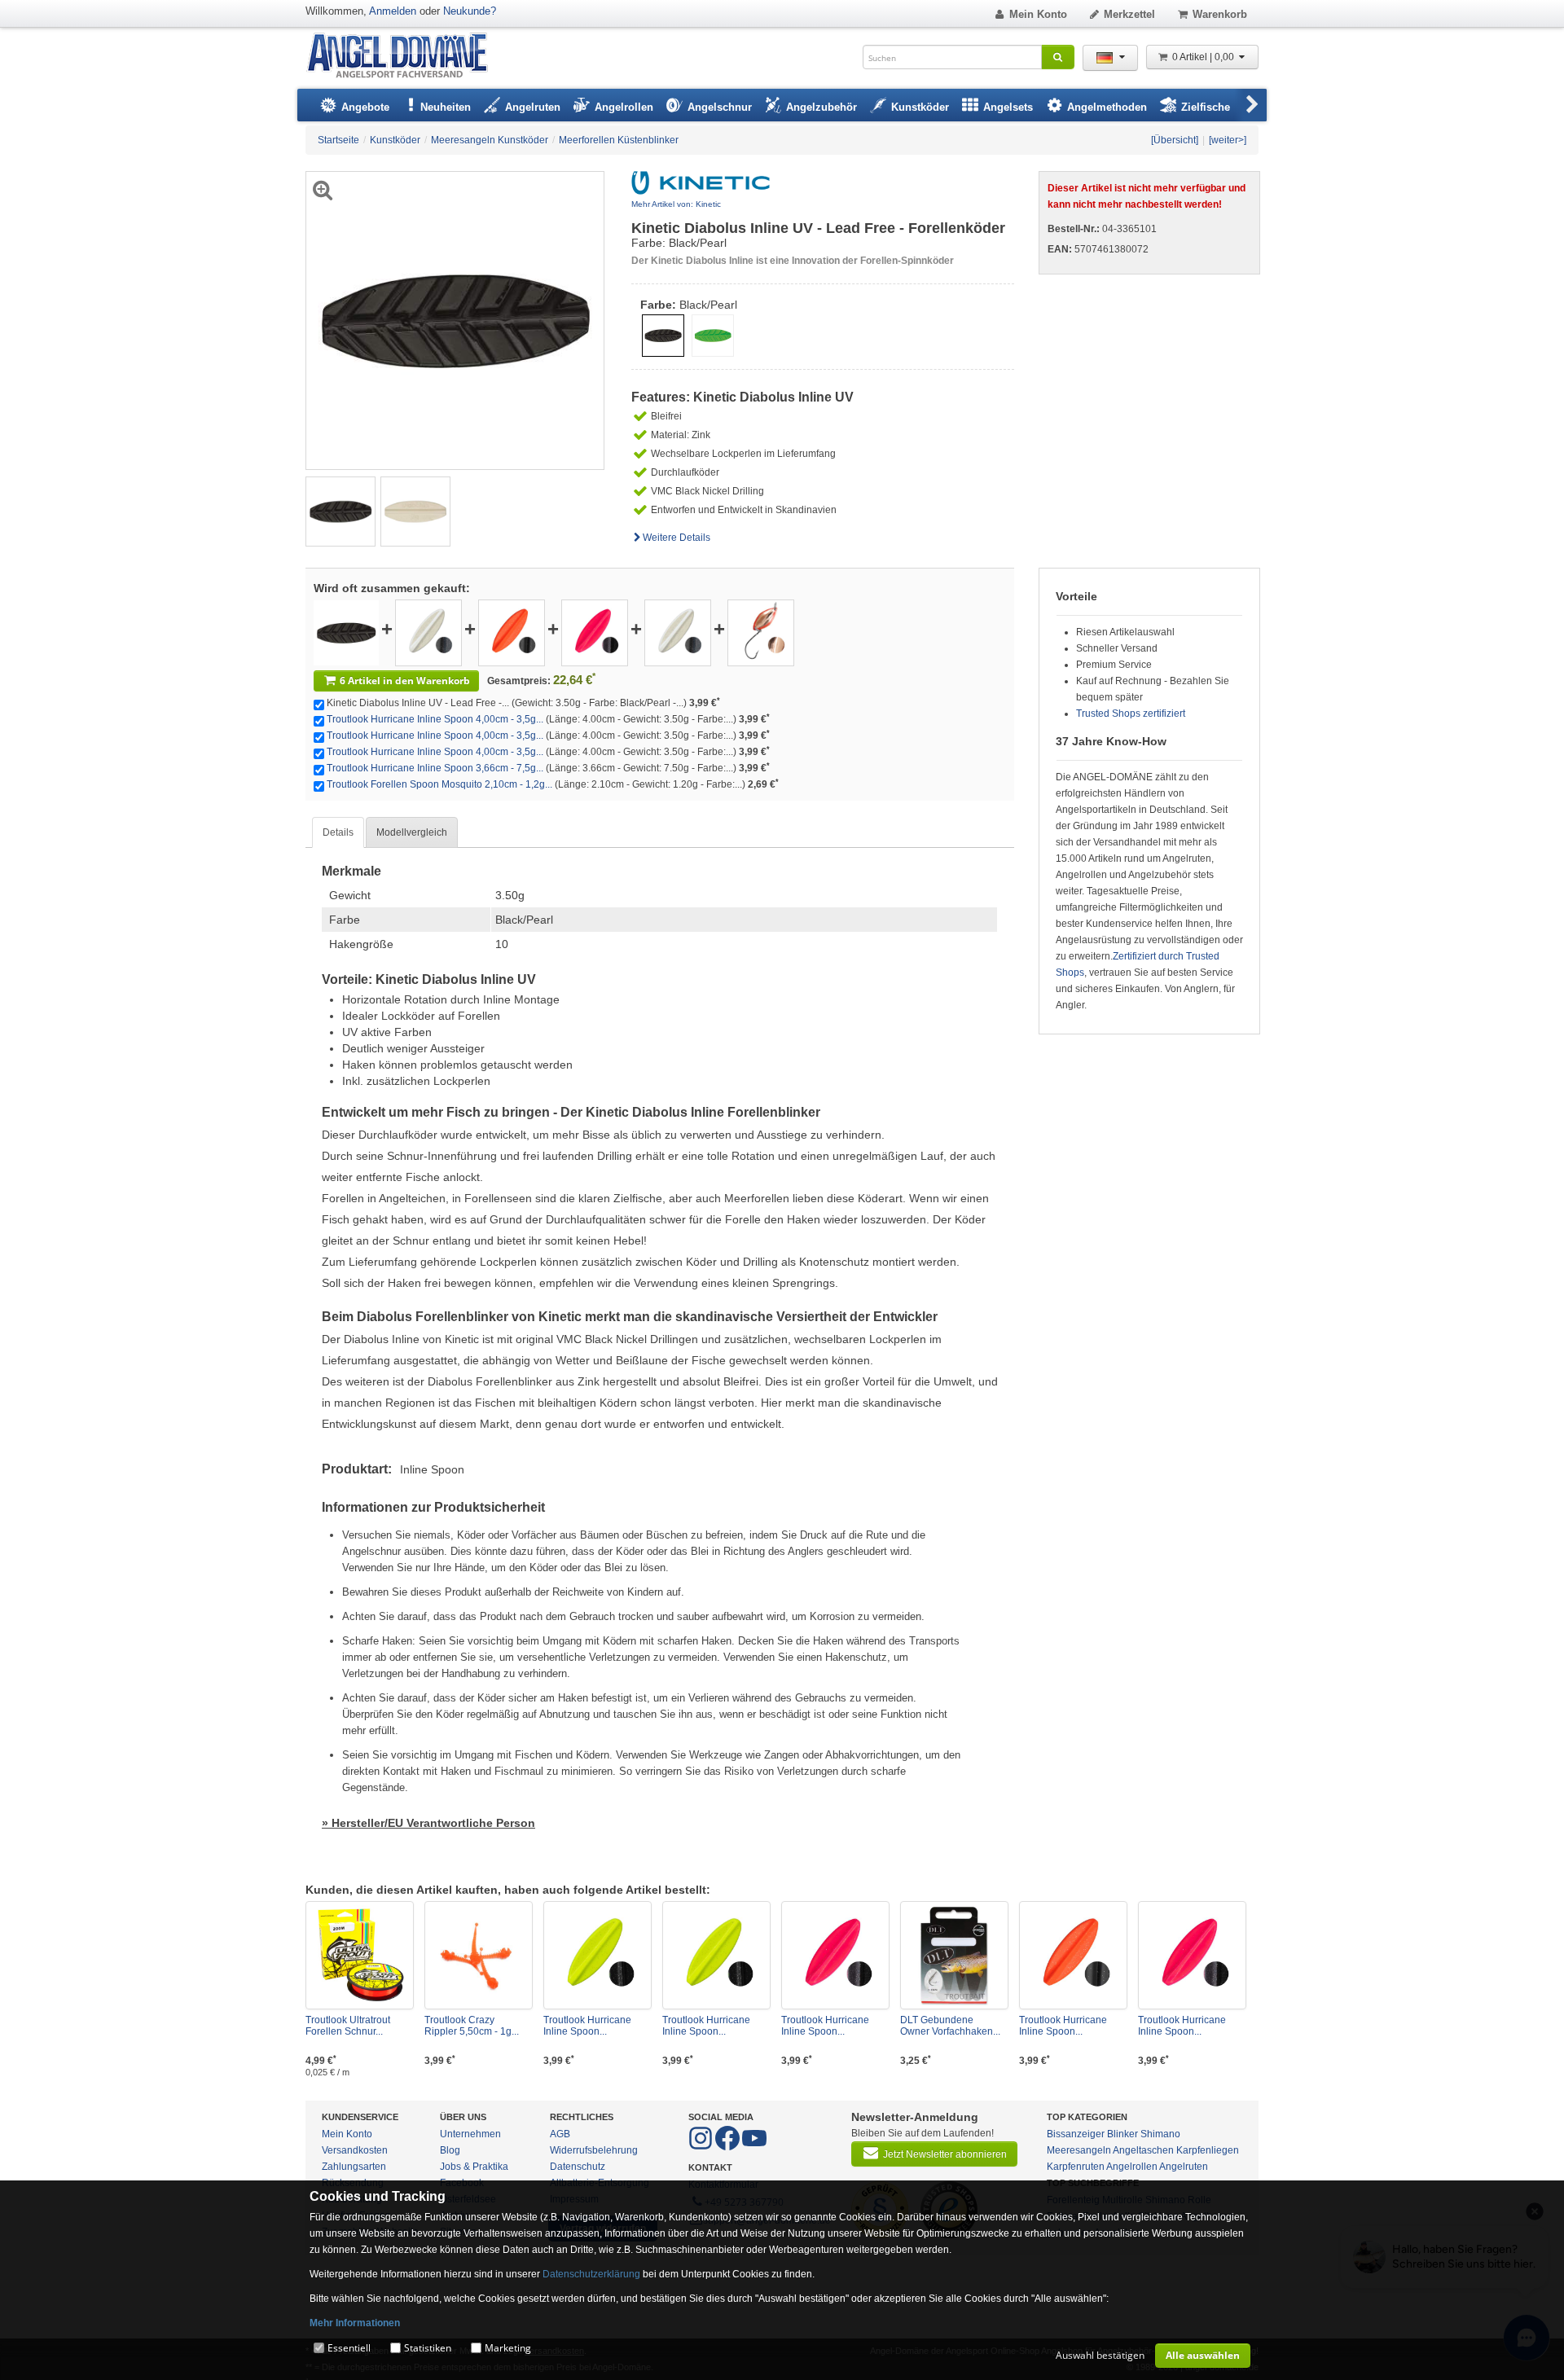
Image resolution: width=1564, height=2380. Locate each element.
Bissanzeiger (1076, 2134)
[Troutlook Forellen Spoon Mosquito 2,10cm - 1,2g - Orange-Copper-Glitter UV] (761, 632)
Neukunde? (470, 11)
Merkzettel (1129, 14)
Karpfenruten (1076, 2167)
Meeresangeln (1079, 2150)
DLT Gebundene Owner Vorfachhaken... (950, 2026)
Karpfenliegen (1208, 2150)
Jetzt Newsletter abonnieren (945, 2154)
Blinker (1122, 2134)
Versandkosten (355, 2150)
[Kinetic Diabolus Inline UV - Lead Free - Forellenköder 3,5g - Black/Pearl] (340, 511)
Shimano (1160, 2134)
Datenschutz (578, 2167)
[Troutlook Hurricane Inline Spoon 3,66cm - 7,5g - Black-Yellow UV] (716, 1955)
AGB (560, 2134)
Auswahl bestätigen (1100, 2355)
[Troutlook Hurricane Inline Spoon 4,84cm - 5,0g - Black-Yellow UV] (597, 1955)
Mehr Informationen (355, 2323)
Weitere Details (677, 538)
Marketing (508, 2348)
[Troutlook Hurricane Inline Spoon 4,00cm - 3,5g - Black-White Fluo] (428, 632)
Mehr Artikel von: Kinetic (676, 204)
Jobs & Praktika (474, 2167)
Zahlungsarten (354, 2167)
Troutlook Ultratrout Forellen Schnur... (348, 2026)
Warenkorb (1220, 14)
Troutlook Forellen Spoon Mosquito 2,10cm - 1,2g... (439, 784)
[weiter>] (1228, 140)
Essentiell (349, 2348)
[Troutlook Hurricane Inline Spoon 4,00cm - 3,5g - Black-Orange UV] (512, 632)
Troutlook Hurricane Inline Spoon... (587, 2026)
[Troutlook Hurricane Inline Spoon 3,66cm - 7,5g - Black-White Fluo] (678, 632)
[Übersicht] (1175, 140)
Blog (450, 2150)
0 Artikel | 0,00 (1204, 57)
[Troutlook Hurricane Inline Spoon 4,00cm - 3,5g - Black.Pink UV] (595, 632)
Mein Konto (1038, 14)
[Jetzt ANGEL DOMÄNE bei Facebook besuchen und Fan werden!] (702, 2147)
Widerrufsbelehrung (594, 2150)
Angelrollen (1132, 2167)
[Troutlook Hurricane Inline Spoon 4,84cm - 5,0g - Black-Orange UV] (1073, 1955)
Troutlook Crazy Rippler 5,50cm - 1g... (472, 2026)
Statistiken (428, 2348)
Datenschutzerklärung (591, 2274)
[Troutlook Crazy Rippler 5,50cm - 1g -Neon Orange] (479, 1955)
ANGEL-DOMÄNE (405, 57)
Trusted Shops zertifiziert (1131, 714)
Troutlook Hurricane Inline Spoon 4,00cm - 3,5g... (435, 719)
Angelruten (1184, 2167)
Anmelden (393, 11)
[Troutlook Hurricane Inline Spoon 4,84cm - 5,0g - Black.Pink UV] (1192, 1955)
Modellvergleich (412, 832)
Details (338, 832)
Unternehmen (470, 2134)
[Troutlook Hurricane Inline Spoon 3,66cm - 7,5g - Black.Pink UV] (835, 1955)
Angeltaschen (1143, 2150)
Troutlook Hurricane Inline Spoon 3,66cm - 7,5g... (435, 768)
